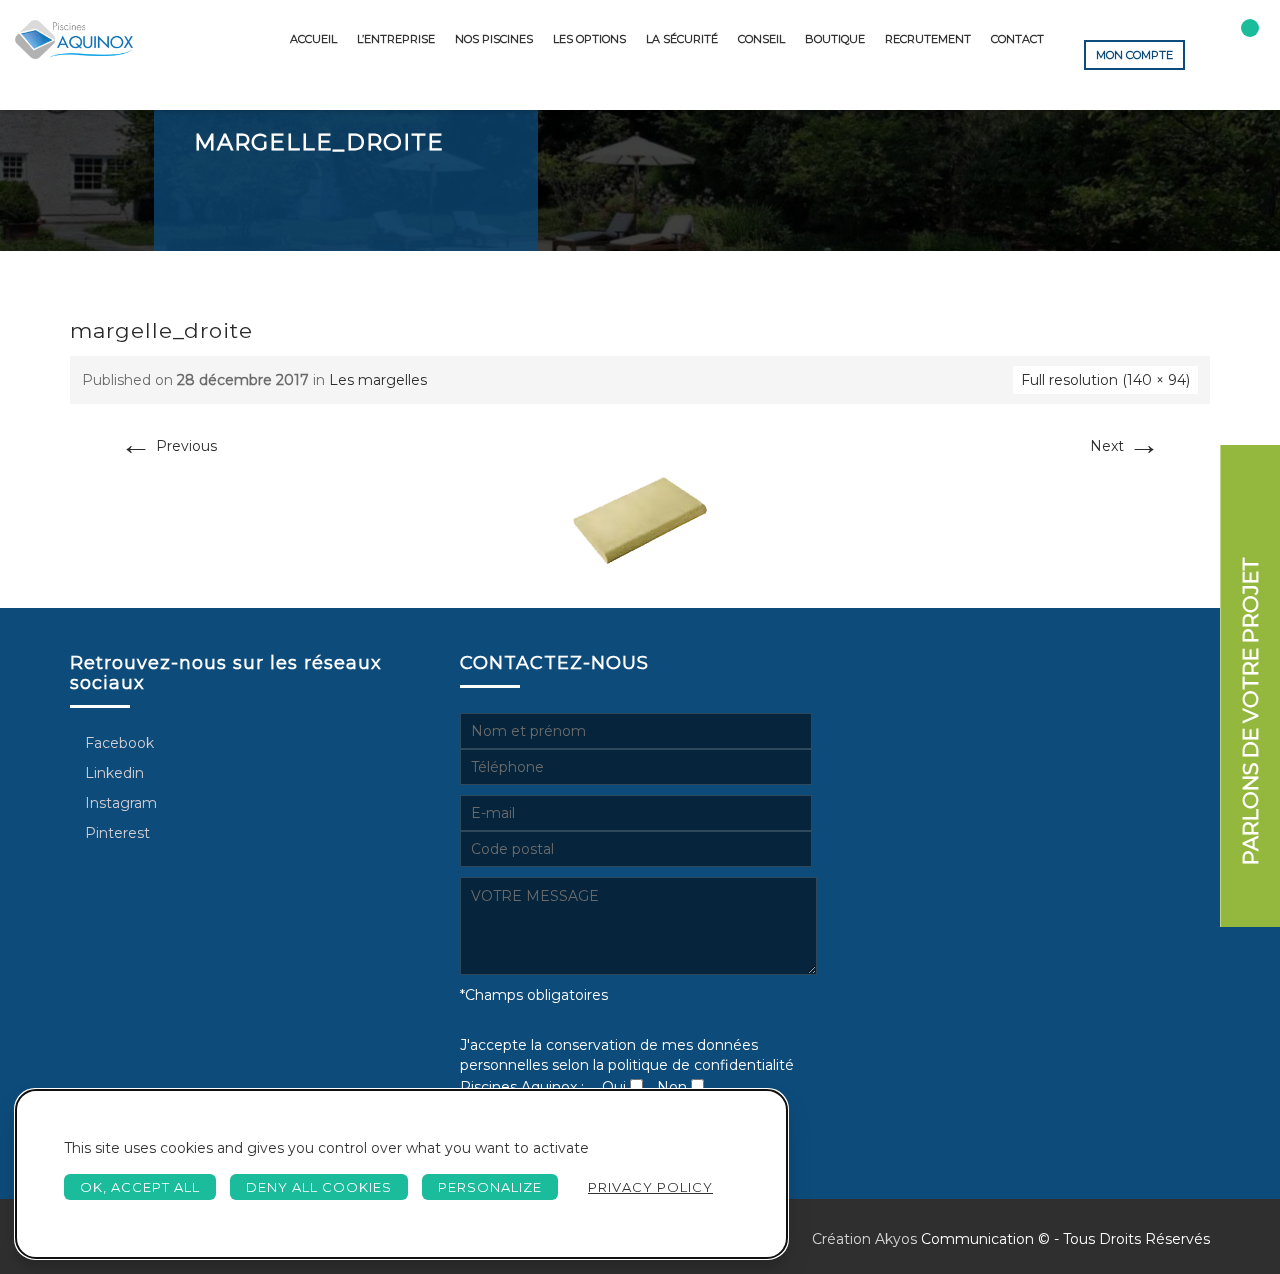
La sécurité (682, 39)
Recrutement (928, 39)
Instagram (119, 803)
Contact (1017, 39)
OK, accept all (140, 1187)
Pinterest (115, 833)
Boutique (835, 39)
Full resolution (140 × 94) (1105, 380)
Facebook (117, 743)
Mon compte (1134, 55)
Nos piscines (494, 39)
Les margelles (378, 380)
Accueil (313, 39)
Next (1125, 446)
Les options (589, 39)
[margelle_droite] (640, 520)
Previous (168, 446)
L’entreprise (396, 39)
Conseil (761, 39)
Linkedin (112, 773)
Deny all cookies (319, 1187)
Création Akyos (864, 1239)
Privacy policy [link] (650, 1187)
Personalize (490, 1187)
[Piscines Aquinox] (74, 39)
